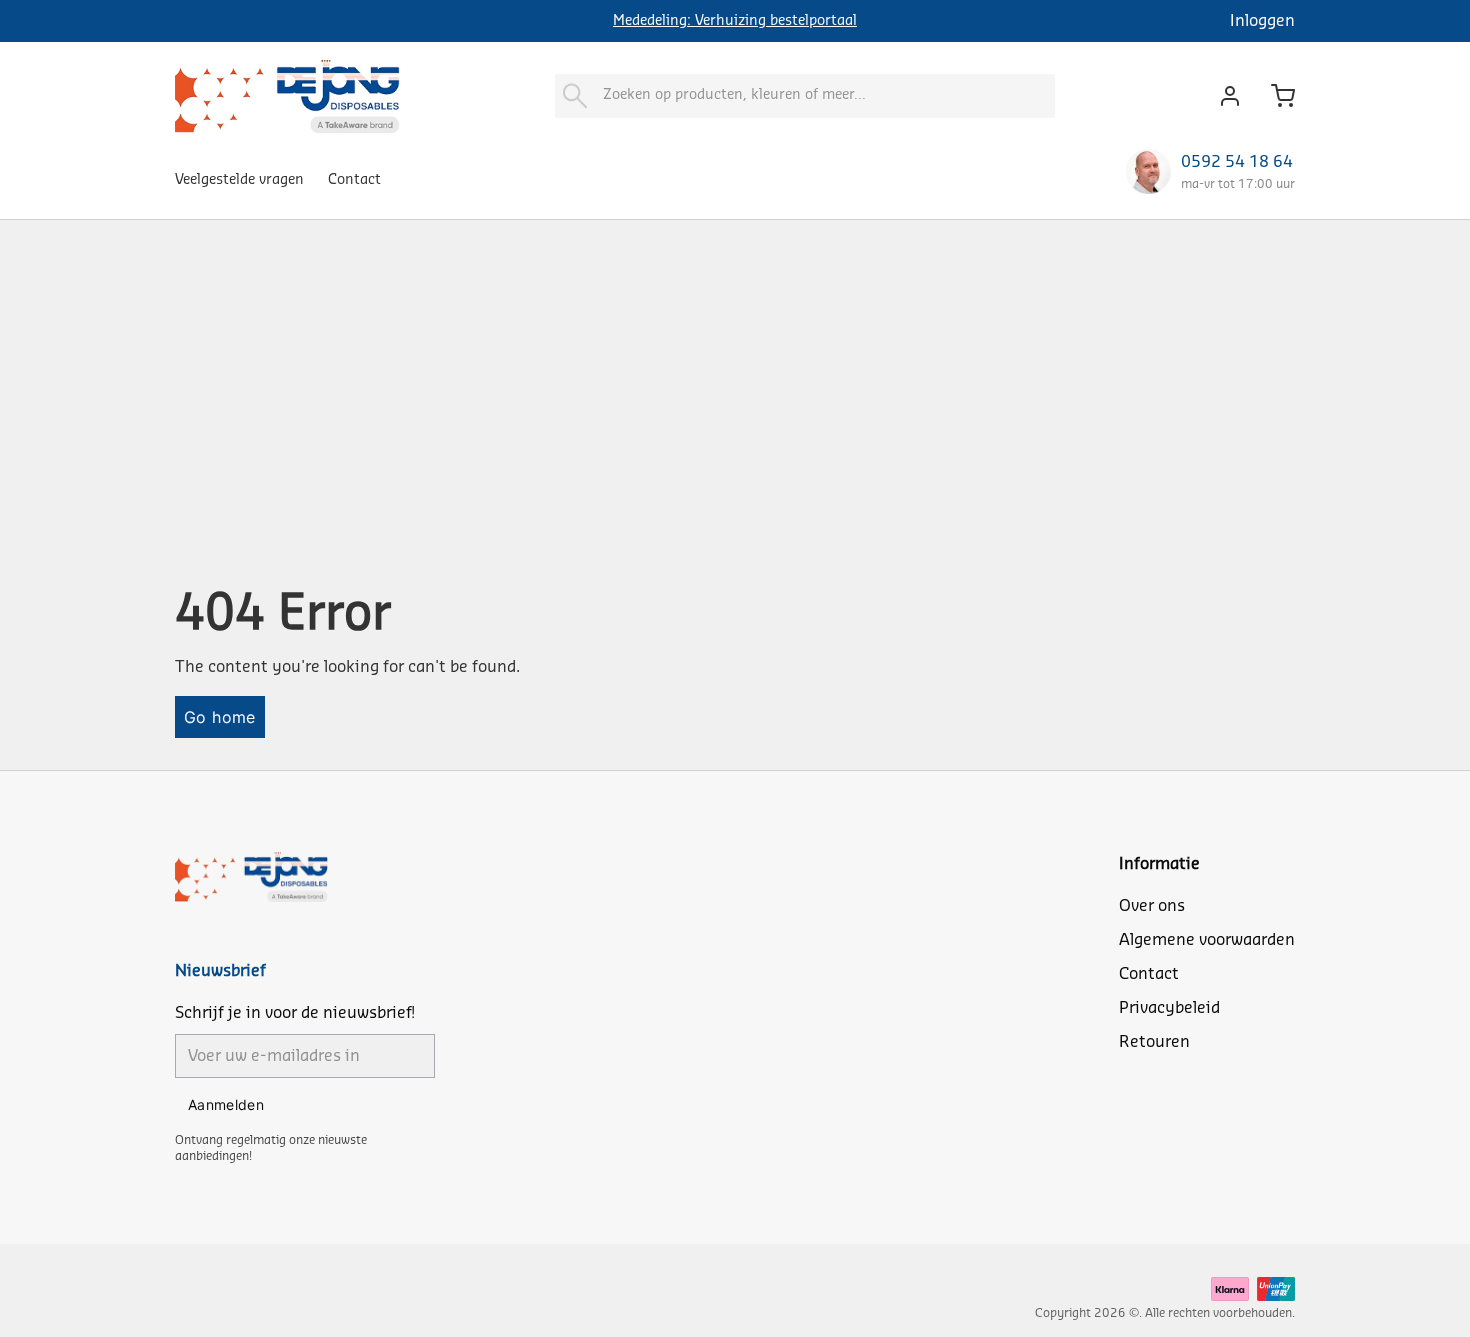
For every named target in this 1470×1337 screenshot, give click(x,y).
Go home (220, 717)
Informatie (1159, 864)
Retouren (1154, 1042)
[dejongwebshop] (287, 95)
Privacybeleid (1169, 1008)
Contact (354, 180)
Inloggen (1262, 21)
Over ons (1152, 906)
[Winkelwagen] (1275, 96)
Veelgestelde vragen (239, 180)
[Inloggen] (1224, 96)
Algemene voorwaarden (1207, 940)
